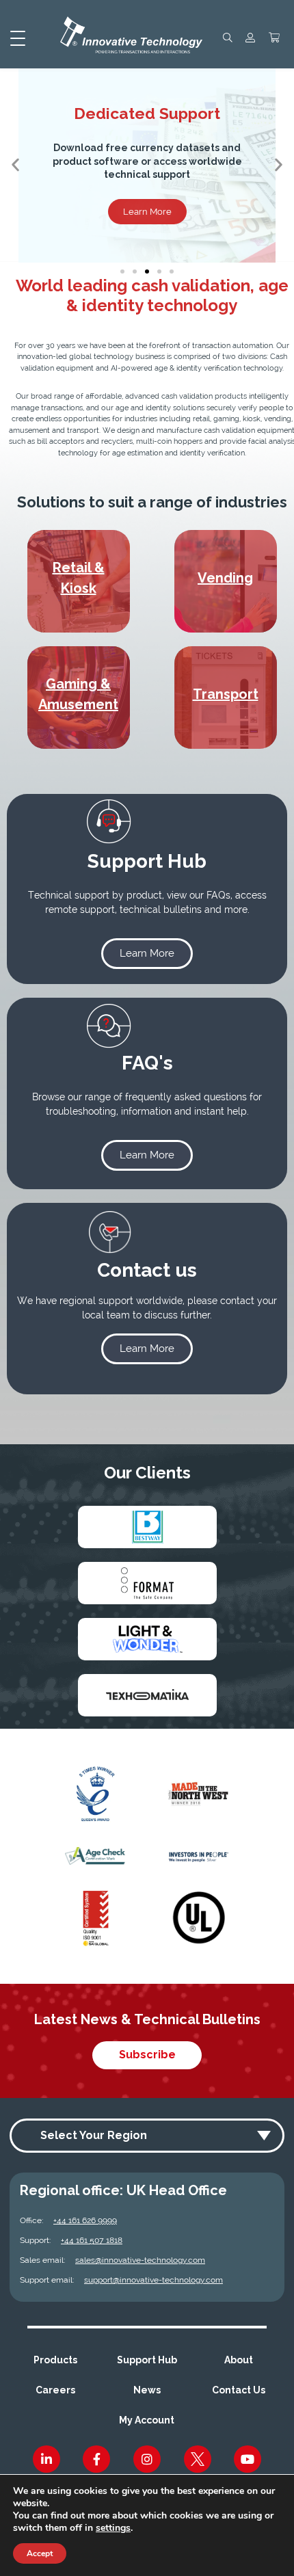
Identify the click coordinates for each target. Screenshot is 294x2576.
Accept (40, 2553)
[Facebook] (96, 2459)
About (239, 2360)
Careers (55, 2390)
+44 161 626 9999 (85, 2220)
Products (55, 2360)
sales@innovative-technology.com (140, 2260)
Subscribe (147, 2055)
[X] (198, 2459)
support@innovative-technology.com (153, 2280)
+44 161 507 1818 (92, 2240)
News (147, 2390)
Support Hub (147, 2360)
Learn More (147, 212)
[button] (15, 165)
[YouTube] (248, 2459)
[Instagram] (147, 2459)
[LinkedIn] (46, 2459)
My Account (147, 2420)
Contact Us (239, 2390)
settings (113, 2528)
